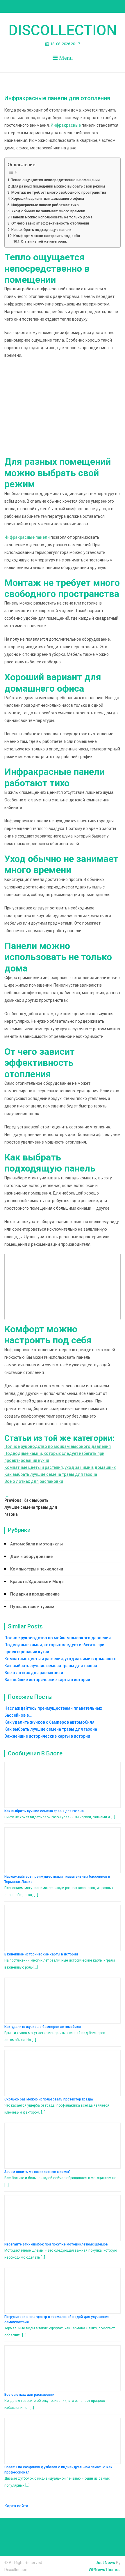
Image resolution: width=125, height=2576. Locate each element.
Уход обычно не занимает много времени (48, 211)
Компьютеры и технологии (37, 1569)
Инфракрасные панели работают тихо (45, 205)
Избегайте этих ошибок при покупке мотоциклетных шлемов (56, 2244)
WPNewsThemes (105, 2570)
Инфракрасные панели (27, 537)
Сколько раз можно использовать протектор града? (49, 2099)
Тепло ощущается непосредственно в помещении (56, 180)
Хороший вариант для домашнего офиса (48, 198)
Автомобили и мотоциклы (36, 1544)
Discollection (63, 30)
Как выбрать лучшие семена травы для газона (51, 1474)
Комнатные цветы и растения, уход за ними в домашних (60, 1467)
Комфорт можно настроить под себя (47, 236)
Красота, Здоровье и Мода (37, 1582)
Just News (105, 2563)
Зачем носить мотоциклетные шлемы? (37, 2172)
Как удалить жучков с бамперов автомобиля (43, 2027)
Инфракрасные (66, 125)
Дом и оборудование (31, 1556)
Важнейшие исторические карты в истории (47, 1680)
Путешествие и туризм (32, 1607)
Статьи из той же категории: (44, 241)
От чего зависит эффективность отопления (50, 223)
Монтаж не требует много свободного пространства (59, 192)
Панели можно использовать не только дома (52, 217)
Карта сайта (16, 2506)
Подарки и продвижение (35, 1594)
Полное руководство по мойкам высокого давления (58, 1446)
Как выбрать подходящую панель (41, 230)
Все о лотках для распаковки (34, 1481)
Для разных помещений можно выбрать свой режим (58, 186)
